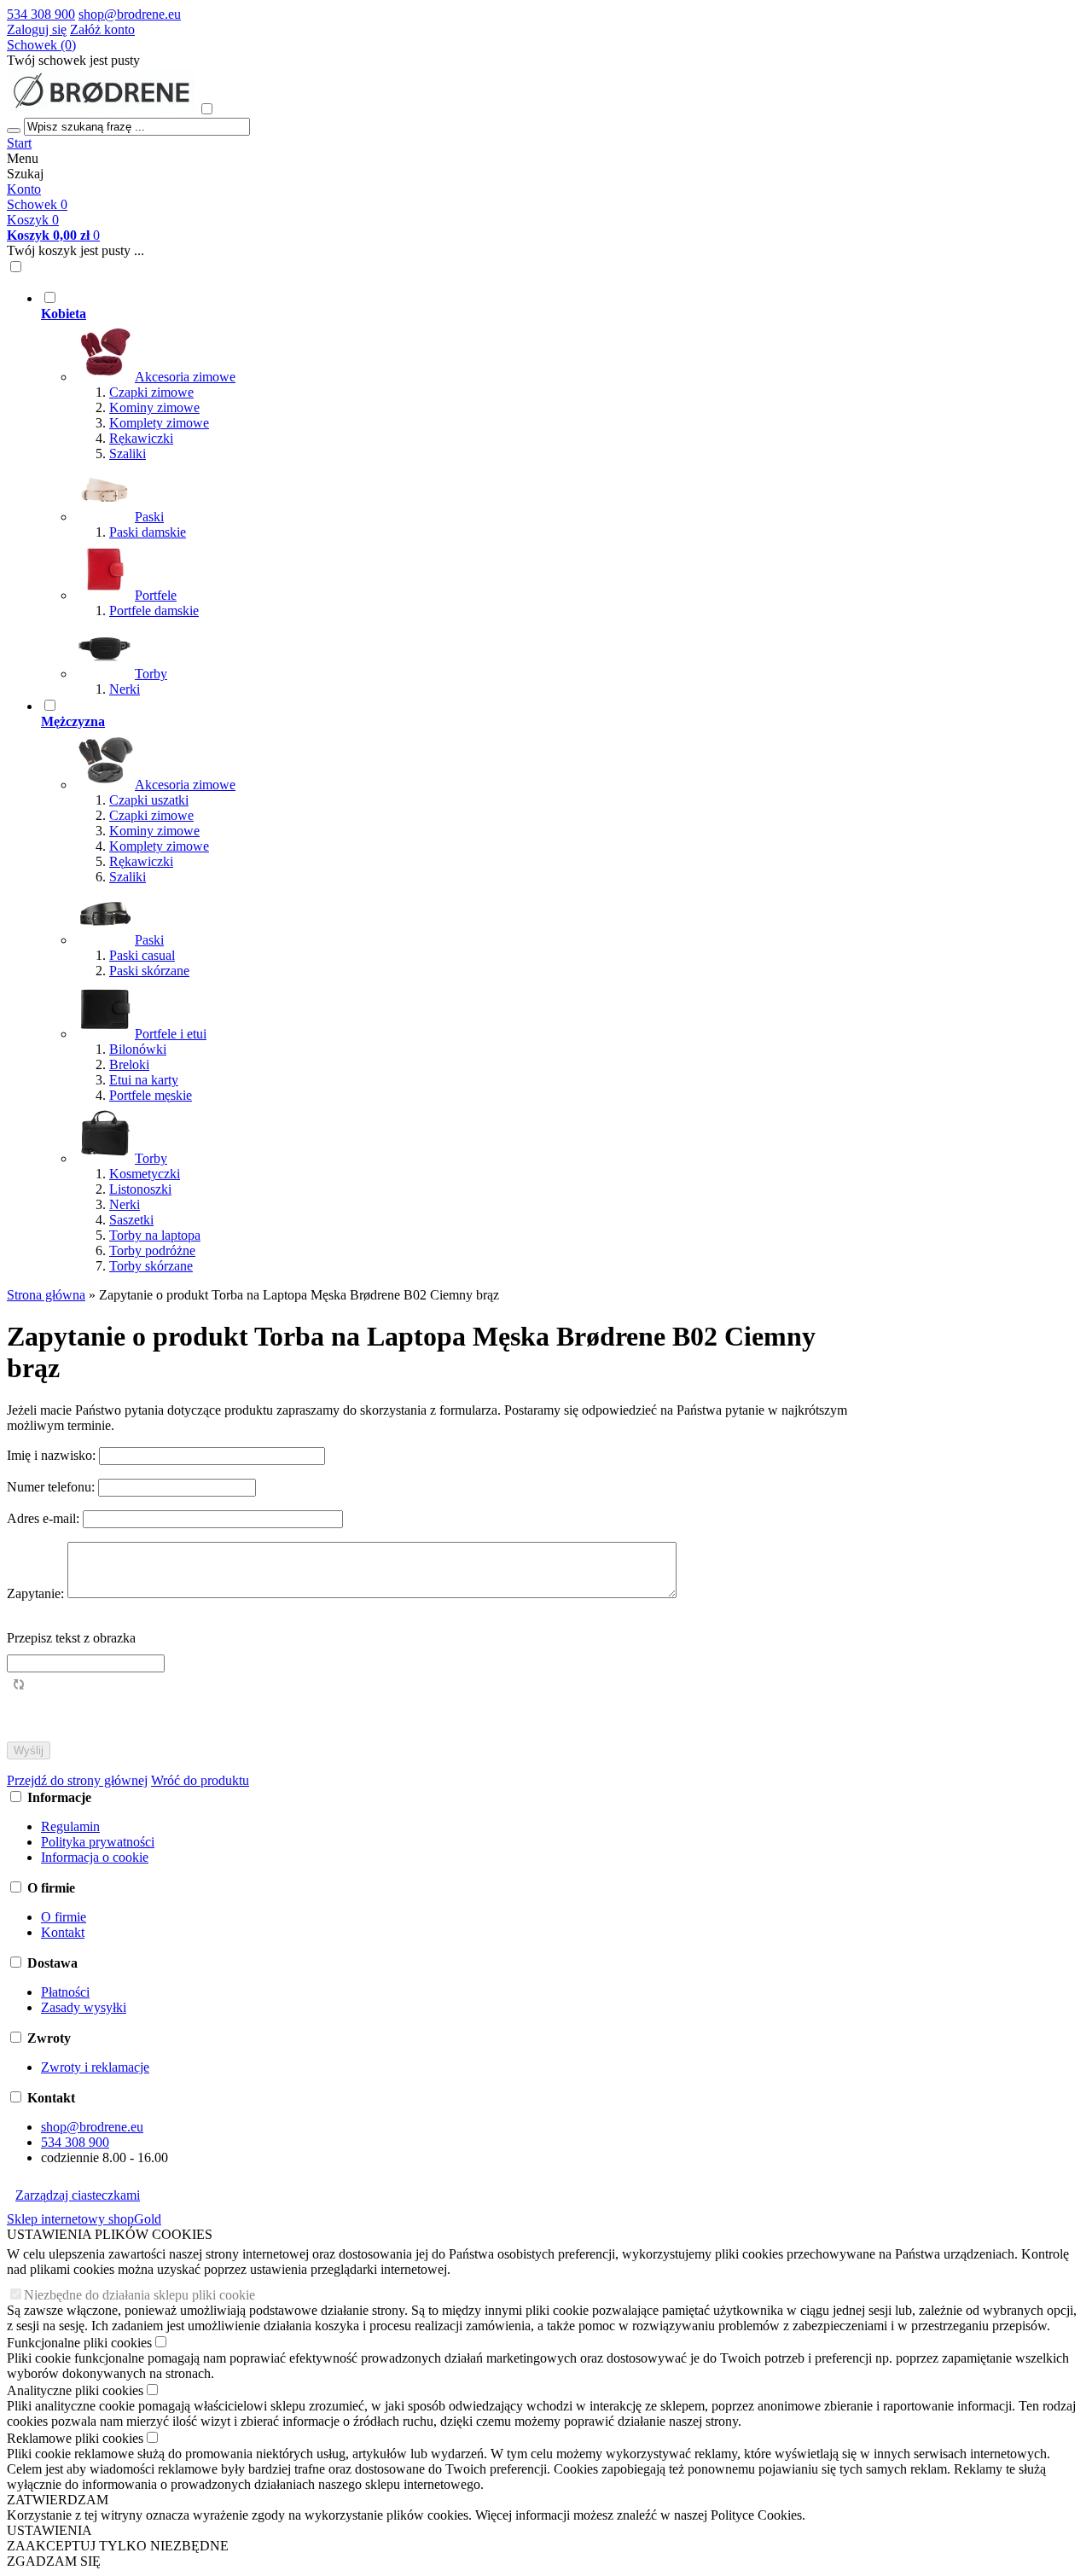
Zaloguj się (37, 29)
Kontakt (63, 1932)
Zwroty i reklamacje (95, 2067)
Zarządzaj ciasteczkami (78, 2195)
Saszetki (131, 1220)
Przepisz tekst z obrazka (71, 1638)
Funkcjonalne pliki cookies (79, 2343)
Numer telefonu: (52, 1487)
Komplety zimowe (159, 423)
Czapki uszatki (149, 800)
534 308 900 (41, 14)
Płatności (65, 1992)
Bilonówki (138, 1049)
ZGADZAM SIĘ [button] (54, 2561)
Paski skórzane (149, 971)
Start (19, 143)
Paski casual (142, 955)
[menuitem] (455, 493)
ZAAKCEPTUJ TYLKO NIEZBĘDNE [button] (118, 2546)
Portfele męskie (151, 1095)
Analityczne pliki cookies (75, 2390)
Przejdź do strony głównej (77, 1780)
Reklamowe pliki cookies (75, 2438)
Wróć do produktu (200, 1780)
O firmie (64, 1917)
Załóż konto (102, 29)
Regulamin (70, 1826)
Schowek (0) (41, 45)
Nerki (125, 689)
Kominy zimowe (154, 407)
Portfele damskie (154, 611)
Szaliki (128, 454)
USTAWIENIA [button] (49, 2530)
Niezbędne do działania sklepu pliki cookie (139, 2295)
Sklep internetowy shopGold (84, 2219)
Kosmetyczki (145, 1174)
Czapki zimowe (151, 392)
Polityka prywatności (98, 1842)
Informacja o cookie (95, 1857)
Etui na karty (144, 1080)
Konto (24, 189)
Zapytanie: (37, 1593)
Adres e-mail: (45, 1518)
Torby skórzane (151, 1266)
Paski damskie (148, 532)
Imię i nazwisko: (53, 1455)
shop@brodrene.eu (130, 14)
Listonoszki (140, 1189)
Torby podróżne (152, 1250)
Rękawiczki (141, 438)
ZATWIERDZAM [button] (58, 2500)
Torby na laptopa (155, 1235)
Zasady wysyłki (84, 2007)
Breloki (129, 1064)
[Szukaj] (14, 131)
